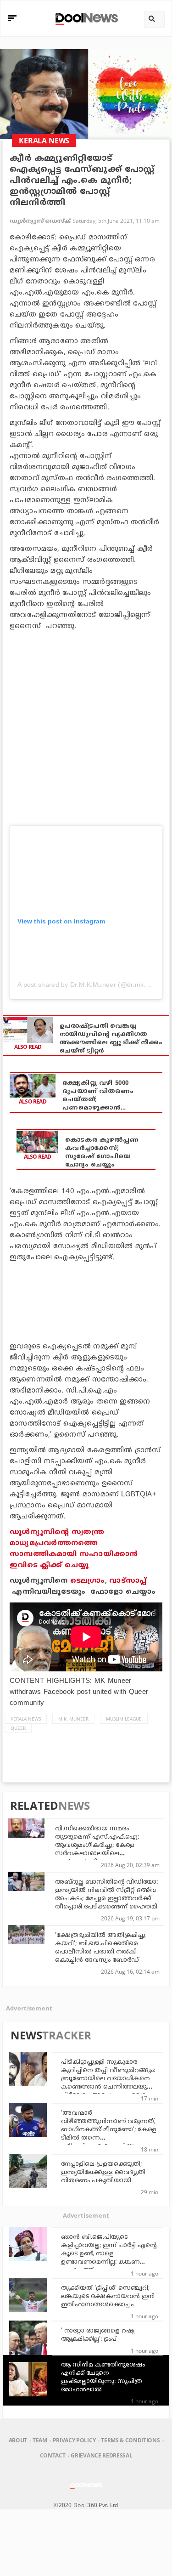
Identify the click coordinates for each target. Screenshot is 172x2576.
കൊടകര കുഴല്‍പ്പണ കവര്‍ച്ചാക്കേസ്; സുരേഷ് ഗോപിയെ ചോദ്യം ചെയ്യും (102, 1153)
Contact (53, 2455)
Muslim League (124, 1719)
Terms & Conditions (130, 2440)
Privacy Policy (74, 2440)
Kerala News (26, 1719)
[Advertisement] (86, 727)
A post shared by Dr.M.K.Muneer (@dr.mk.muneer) (94, 985)
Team (40, 2440)
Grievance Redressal (101, 2455)
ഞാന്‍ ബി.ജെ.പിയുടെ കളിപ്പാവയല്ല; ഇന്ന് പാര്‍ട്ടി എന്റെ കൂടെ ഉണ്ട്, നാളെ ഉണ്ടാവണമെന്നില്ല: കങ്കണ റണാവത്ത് (109, 2254)
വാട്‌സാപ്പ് (128, 1581)
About (18, 2440)
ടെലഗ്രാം (88, 1581)
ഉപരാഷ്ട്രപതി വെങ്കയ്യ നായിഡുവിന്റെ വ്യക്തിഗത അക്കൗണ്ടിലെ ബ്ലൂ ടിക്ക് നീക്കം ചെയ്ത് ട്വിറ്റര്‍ (111, 1039)
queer (18, 1728)
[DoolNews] (85, 18)
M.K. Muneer (73, 1719)
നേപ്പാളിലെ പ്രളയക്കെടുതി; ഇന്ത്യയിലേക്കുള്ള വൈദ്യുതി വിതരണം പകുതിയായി (103, 2173)
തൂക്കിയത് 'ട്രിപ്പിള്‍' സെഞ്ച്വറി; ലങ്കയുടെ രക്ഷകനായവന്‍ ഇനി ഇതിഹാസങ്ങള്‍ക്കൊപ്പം (108, 2297)
